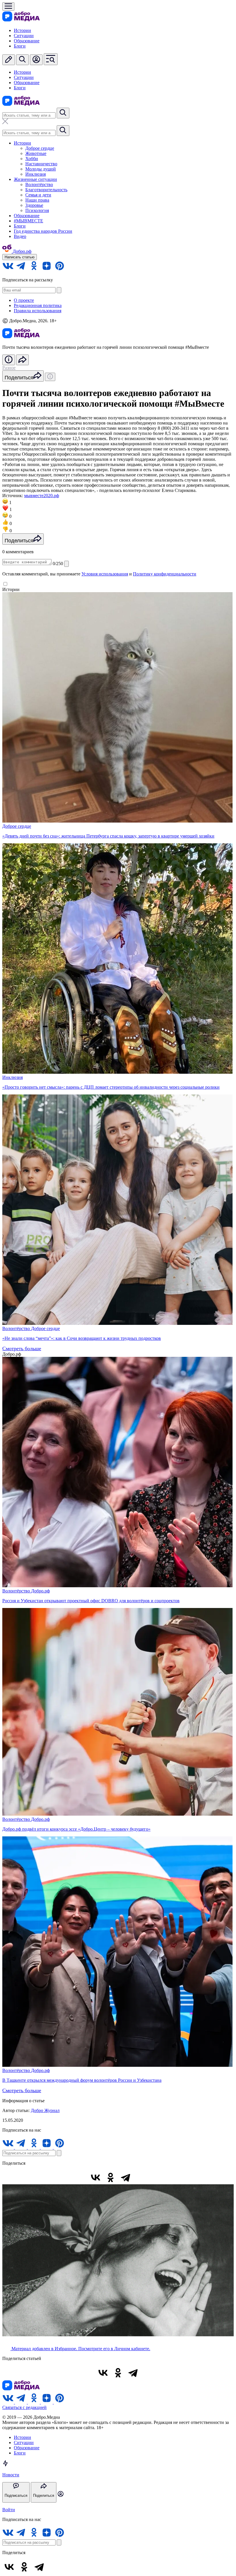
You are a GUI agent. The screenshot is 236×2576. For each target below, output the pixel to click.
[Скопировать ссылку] (140, 2177)
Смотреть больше (22, 1348)
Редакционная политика (38, 305)
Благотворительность (46, 190)
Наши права (37, 200)
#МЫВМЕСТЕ (28, 221)
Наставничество (41, 164)
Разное (9, 368)
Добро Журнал (45, 2110)
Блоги (20, 46)
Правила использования (38, 311)
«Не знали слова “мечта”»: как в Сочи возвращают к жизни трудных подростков (82, 1338)
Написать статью (20, 257)
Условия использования (105, 574)
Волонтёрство (39, 184)
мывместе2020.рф (42, 496)
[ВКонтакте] (96, 2177)
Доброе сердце (40, 148)
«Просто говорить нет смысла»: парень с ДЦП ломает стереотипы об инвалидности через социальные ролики (111, 1087)
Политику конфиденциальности (165, 574)
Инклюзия (36, 174)
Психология (37, 210)
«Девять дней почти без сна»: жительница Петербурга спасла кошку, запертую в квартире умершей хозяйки (108, 836)
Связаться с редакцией (24, 2407)
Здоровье (34, 205)
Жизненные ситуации (35, 179)
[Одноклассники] (111, 2177)
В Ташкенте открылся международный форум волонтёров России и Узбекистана (82, 2080)
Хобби (32, 159)
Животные (36, 153)
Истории (22, 30)
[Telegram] (125, 2177)
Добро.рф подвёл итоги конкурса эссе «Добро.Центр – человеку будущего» (76, 1829)
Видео (20, 236)
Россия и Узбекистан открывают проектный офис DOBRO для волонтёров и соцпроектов (91, 1601)
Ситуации (24, 36)
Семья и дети (38, 195)
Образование (27, 41)
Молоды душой (41, 169)
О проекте (24, 300)
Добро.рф (40, 1591)
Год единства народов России (43, 231)
